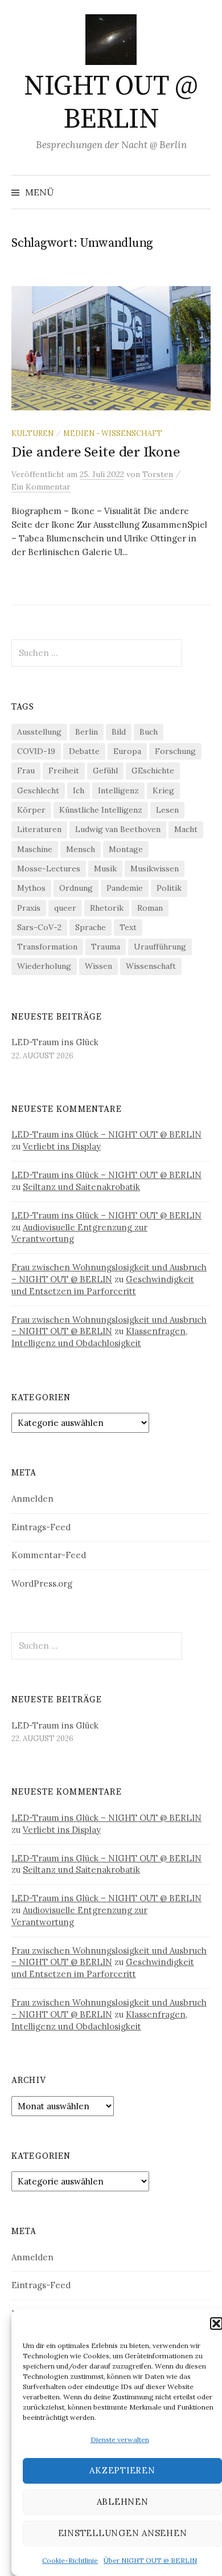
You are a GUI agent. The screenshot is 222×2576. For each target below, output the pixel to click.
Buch (149, 732)
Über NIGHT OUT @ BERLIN (150, 2560)
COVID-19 (36, 751)
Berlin (87, 732)
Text (128, 927)
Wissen (98, 966)
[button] (216, 2324)
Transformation (47, 947)
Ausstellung (39, 732)
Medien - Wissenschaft (113, 433)
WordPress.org (42, 1583)
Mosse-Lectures (49, 869)
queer (65, 908)
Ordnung (76, 888)
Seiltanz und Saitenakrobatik (81, 1187)
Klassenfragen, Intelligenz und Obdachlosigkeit (99, 1337)
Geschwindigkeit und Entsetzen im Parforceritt (103, 1285)
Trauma (106, 947)
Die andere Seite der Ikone (96, 452)
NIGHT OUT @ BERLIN (111, 103)
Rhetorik (107, 908)
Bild (119, 732)
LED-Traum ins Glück (55, 1042)
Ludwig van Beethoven (118, 829)
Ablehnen (123, 2502)
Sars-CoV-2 (39, 927)
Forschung (175, 751)
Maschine (35, 849)
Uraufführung (160, 947)
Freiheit (64, 771)
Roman (150, 908)
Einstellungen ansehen (123, 2533)
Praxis (29, 908)
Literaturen (39, 829)
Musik (105, 869)
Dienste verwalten (120, 2440)
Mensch (81, 849)
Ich (79, 790)
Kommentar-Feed (49, 1555)
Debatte (84, 751)
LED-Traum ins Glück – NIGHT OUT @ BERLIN (106, 1134)
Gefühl (105, 771)
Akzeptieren (122, 2470)
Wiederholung (44, 966)
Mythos (31, 888)
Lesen (167, 810)
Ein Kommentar (41, 487)
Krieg (163, 790)
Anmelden (32, 1499)
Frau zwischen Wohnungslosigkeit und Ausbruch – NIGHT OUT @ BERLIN (109, 1273)
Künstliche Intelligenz (101, 810)
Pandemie (125, 888)
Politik (169, 888)
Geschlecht (38, 790)
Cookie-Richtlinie (70, 2560)
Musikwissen (155, 869)
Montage (126, 849)
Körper (31, 810)
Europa (127, 751)
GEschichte (153, 771)
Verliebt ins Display (62, 1146)
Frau (26, 771)
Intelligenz (118, 790)
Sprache (91, 927)
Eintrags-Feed (41, 1527)
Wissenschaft (151, 966)
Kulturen (32, 433)
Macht (186, 829)
